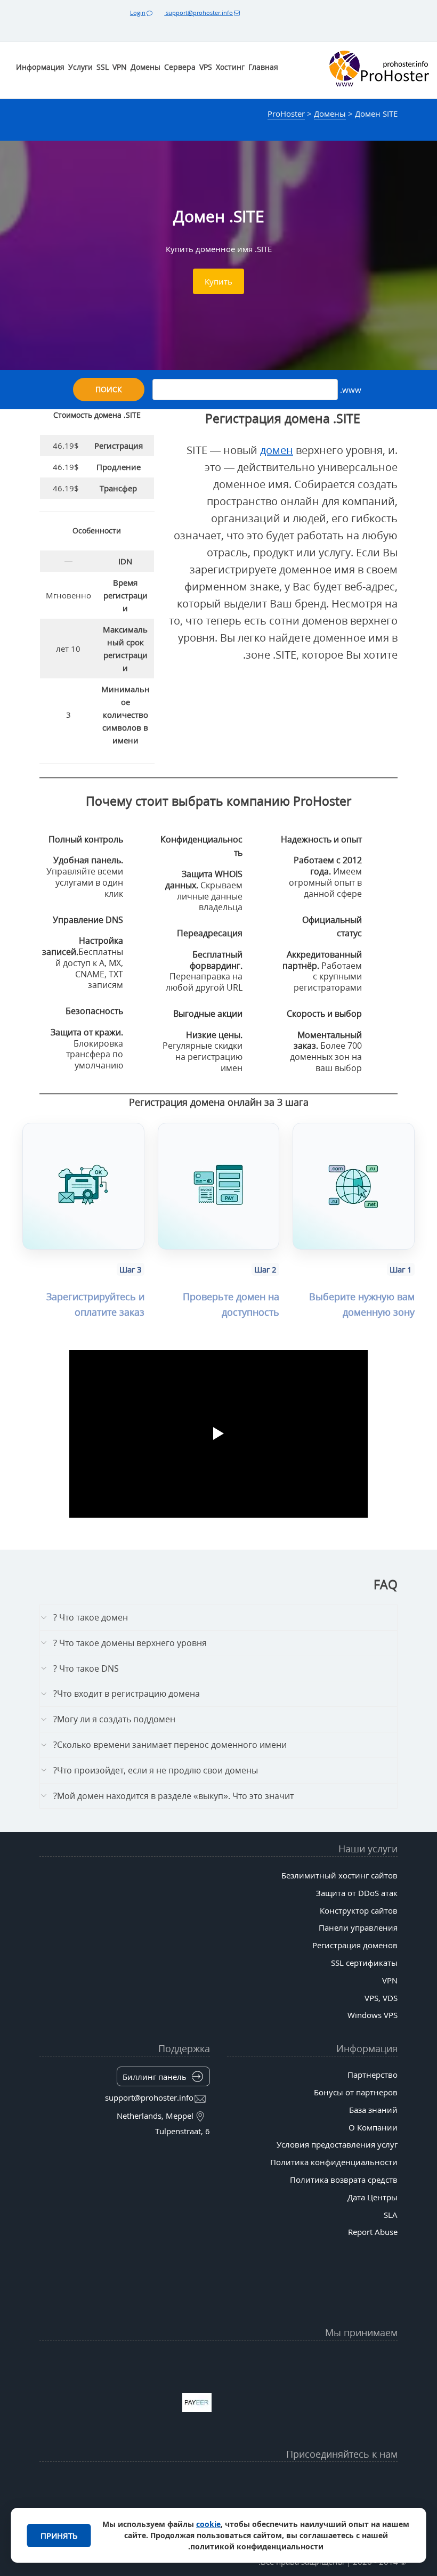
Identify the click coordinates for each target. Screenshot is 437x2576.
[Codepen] (102, 2507)
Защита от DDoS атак (357, 1893)
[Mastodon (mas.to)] (335, 2507)
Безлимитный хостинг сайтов (339, 1875)
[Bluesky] (180, 2481)
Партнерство (373, 2075)
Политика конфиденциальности (334, 2162)
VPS (206, 67)
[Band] (141, 2481)
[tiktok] (218, 2481)
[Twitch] (257, 2507)
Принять (59, 2536)
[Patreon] (102, 2481)
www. (350, 390)
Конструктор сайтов (359, 1910)
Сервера (180, 67)
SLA (391, 2215)
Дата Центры (373, 2197)
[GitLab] (296, 2507)
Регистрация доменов (355, 1945)
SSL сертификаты (364, 1963)
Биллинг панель (155, 2077)
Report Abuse (373, 2232)
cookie (208, 2524)
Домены (145, 67)
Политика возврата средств (344, 2180)
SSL (103, 67)
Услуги (80, 67)
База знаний (373, 2110)
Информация (40, 67)
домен (277, 450)
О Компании (373, 2127)
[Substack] (180, 2507)
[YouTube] (335, 2481)
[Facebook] (296, 2481)
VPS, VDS (381, 1998)
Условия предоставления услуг (337, 2144)
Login (138, 13)
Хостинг (230, 67)
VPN (120, 67)
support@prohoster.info (199, 13)
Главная (263, 67)
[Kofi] (141, 2507)
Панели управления (358, 1927)
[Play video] (218, 1433)
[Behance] (218, 2507)
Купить (218, 281)
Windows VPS (373, 2015)
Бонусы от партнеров (356, 2092)
